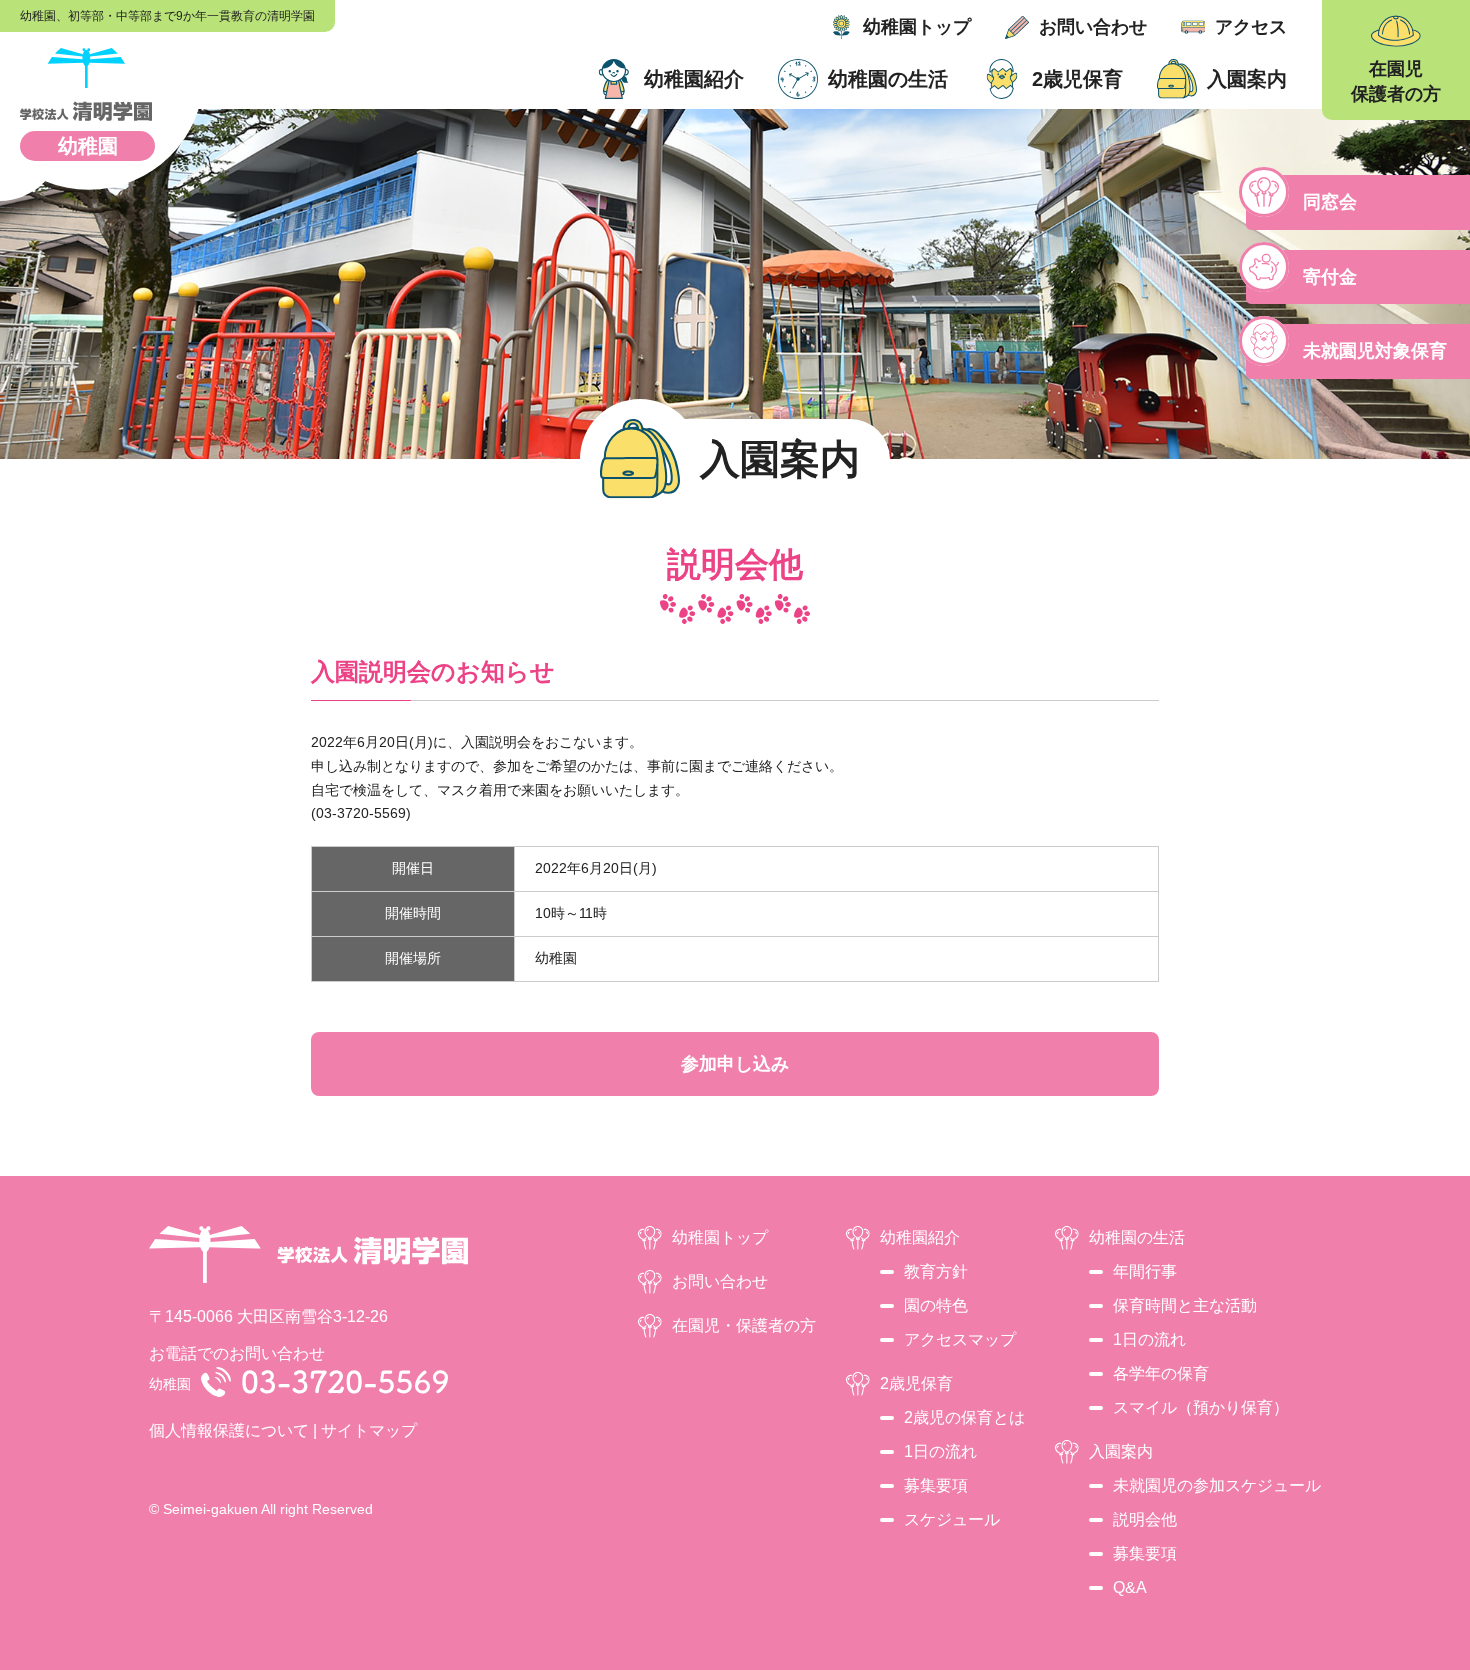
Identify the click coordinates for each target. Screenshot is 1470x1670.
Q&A (1130, 1587)
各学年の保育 (1161, 1373)
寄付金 (1330, 277)
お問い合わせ (1093, 27)
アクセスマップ (960, 1339)
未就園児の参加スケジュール (1217, 1485)
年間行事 (1145, 1271)
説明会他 (1145, 1519)
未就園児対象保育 (1375, 351)
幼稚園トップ (917, 27)
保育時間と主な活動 (1185, 1305)
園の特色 (936, 1305)
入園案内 (1247, 79)
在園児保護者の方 (1396, 81)
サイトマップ (369, 1430)
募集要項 (936, 1485)
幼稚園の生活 (888, 79)
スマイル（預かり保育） (1201, 1407)
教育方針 (936, 1271)
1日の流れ (940, 1451)
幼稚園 (88, 146)
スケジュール (952, 1519)
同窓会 (1330, 202)
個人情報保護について (229, 1430)
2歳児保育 (1077, 79)
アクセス (1251, 27)
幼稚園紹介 (694, 79)
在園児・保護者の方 (744, 1325)
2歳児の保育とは (964, 1417)
